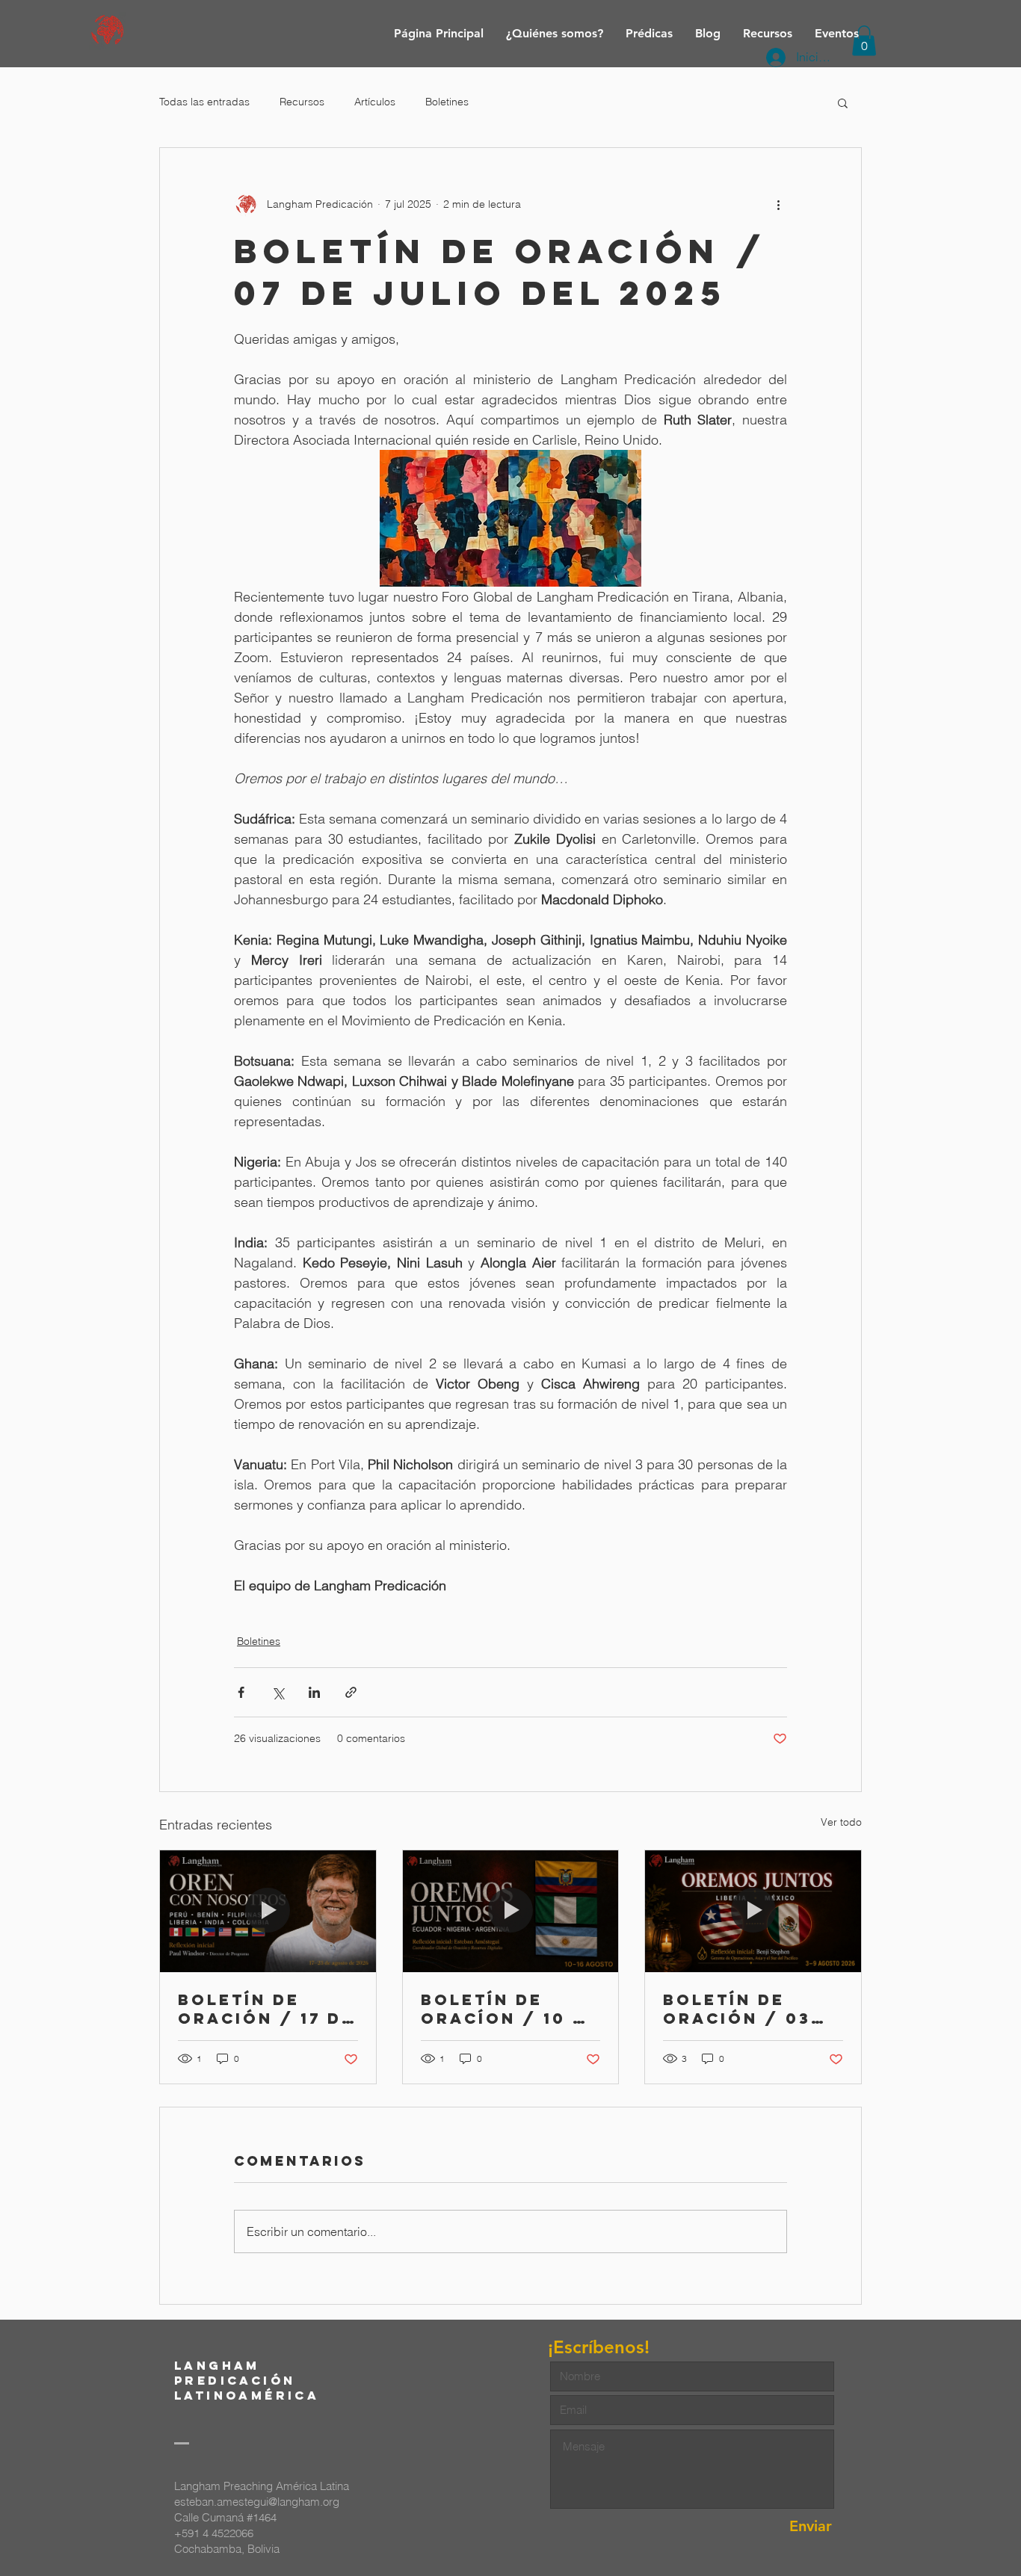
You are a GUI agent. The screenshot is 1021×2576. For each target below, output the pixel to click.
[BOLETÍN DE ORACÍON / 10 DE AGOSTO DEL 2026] (511, 1911)
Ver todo (841, 1822)
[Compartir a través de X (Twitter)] (278, 1692)
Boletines (447, 102)
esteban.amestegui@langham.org (257, 2502)
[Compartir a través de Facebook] (241, 1692)
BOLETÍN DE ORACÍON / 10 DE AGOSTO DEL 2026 (510, 2009)
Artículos (375, 102)
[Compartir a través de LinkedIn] (314, 1692)
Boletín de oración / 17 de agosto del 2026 (266, 2009)
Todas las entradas (204, 102)
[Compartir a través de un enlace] (351, 1692)
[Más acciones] (778, 205)
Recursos (302, 102)
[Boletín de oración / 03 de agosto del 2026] (753, 1911)
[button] (843, 102)
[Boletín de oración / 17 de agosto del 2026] (268, 1911)
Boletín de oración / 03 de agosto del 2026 (745, 2009)
